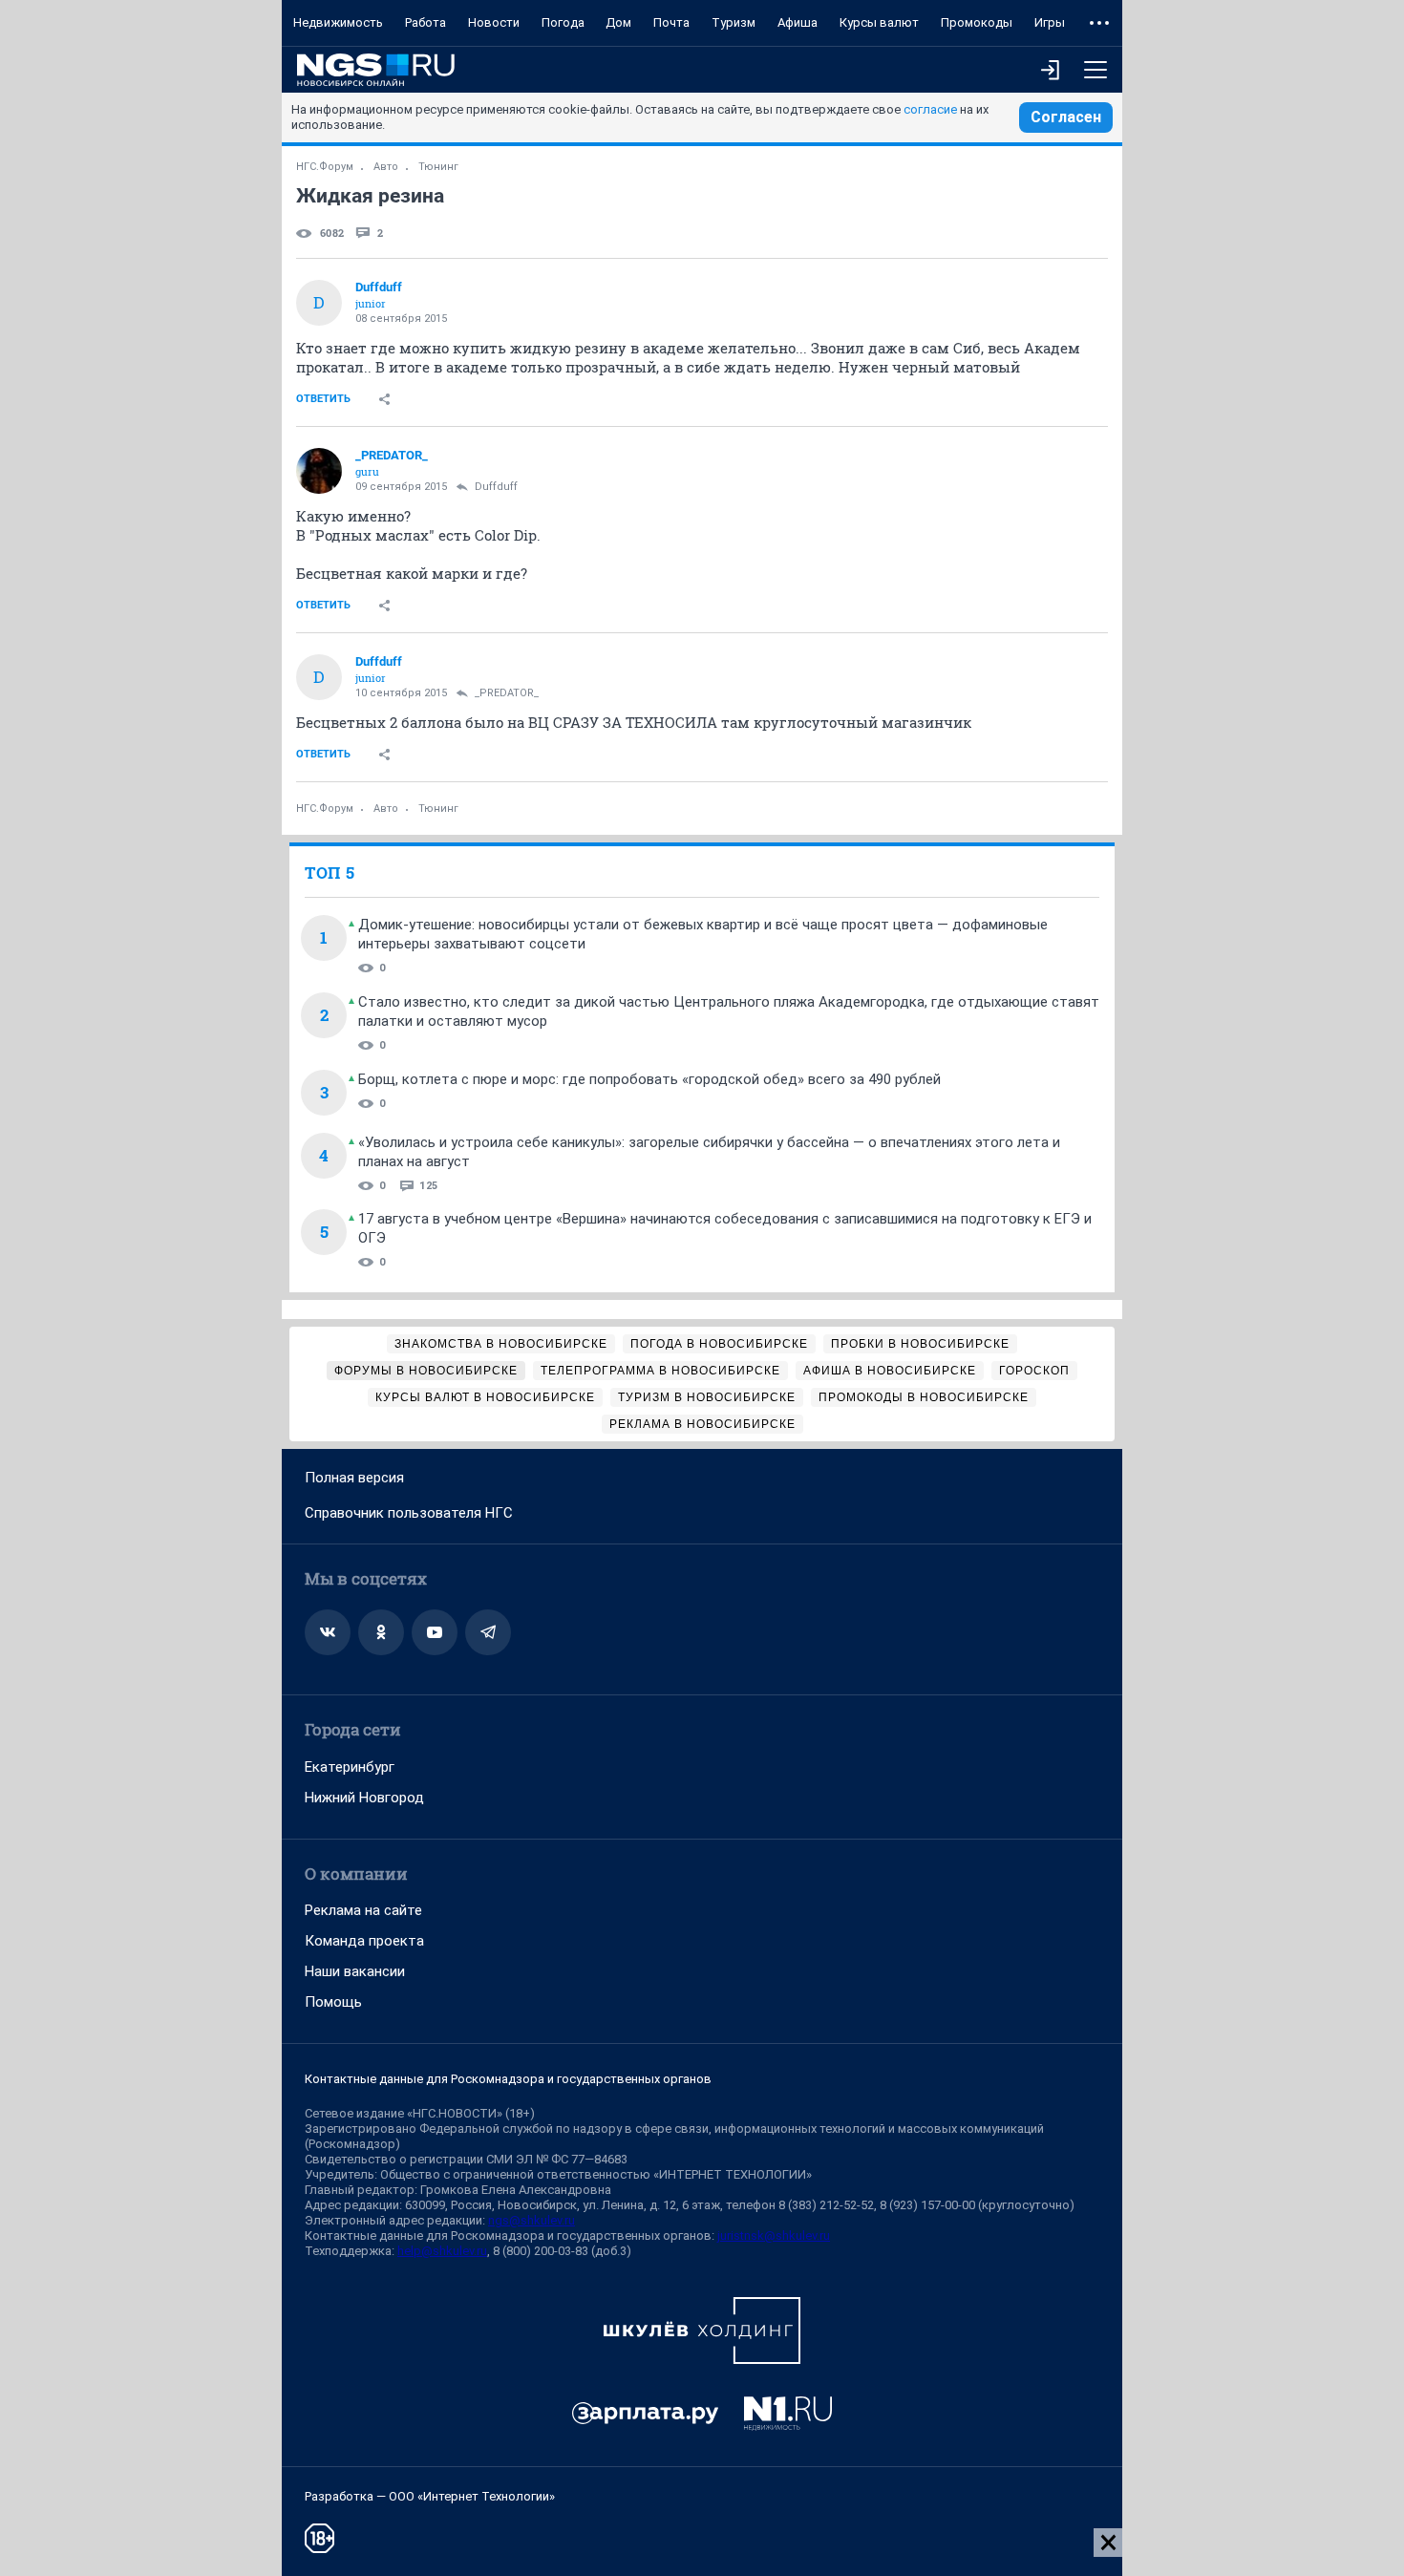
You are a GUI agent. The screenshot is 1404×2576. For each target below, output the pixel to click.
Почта (671, 22)
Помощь (333, 2002)
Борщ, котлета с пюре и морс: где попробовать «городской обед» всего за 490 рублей (649, 1079)
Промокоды (977, 22)
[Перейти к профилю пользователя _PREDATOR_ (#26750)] (319, 471)
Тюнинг (438, 167)
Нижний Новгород (364, 1798)
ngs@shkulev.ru (532, 2220)
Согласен (1066, 117)
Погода (563, 22)
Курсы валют (879, 22)
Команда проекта (364, 1941)
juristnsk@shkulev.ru (774, 2235)
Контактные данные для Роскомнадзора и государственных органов (508, 2079)
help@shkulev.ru (442, 2251)
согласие (930, 109)
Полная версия (354, 1478)
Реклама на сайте (363, 1910)
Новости (494, 22)
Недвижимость (338, 22)
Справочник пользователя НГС (409, 1513)
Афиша (798, 22)
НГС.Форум (325, 167)
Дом (618, 22)
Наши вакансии (355, 1971)
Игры (1050, 22)
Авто (386, 167)
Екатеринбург (350, 1767)
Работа (425, 22)
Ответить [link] (323, 399)
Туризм (734, 22)
